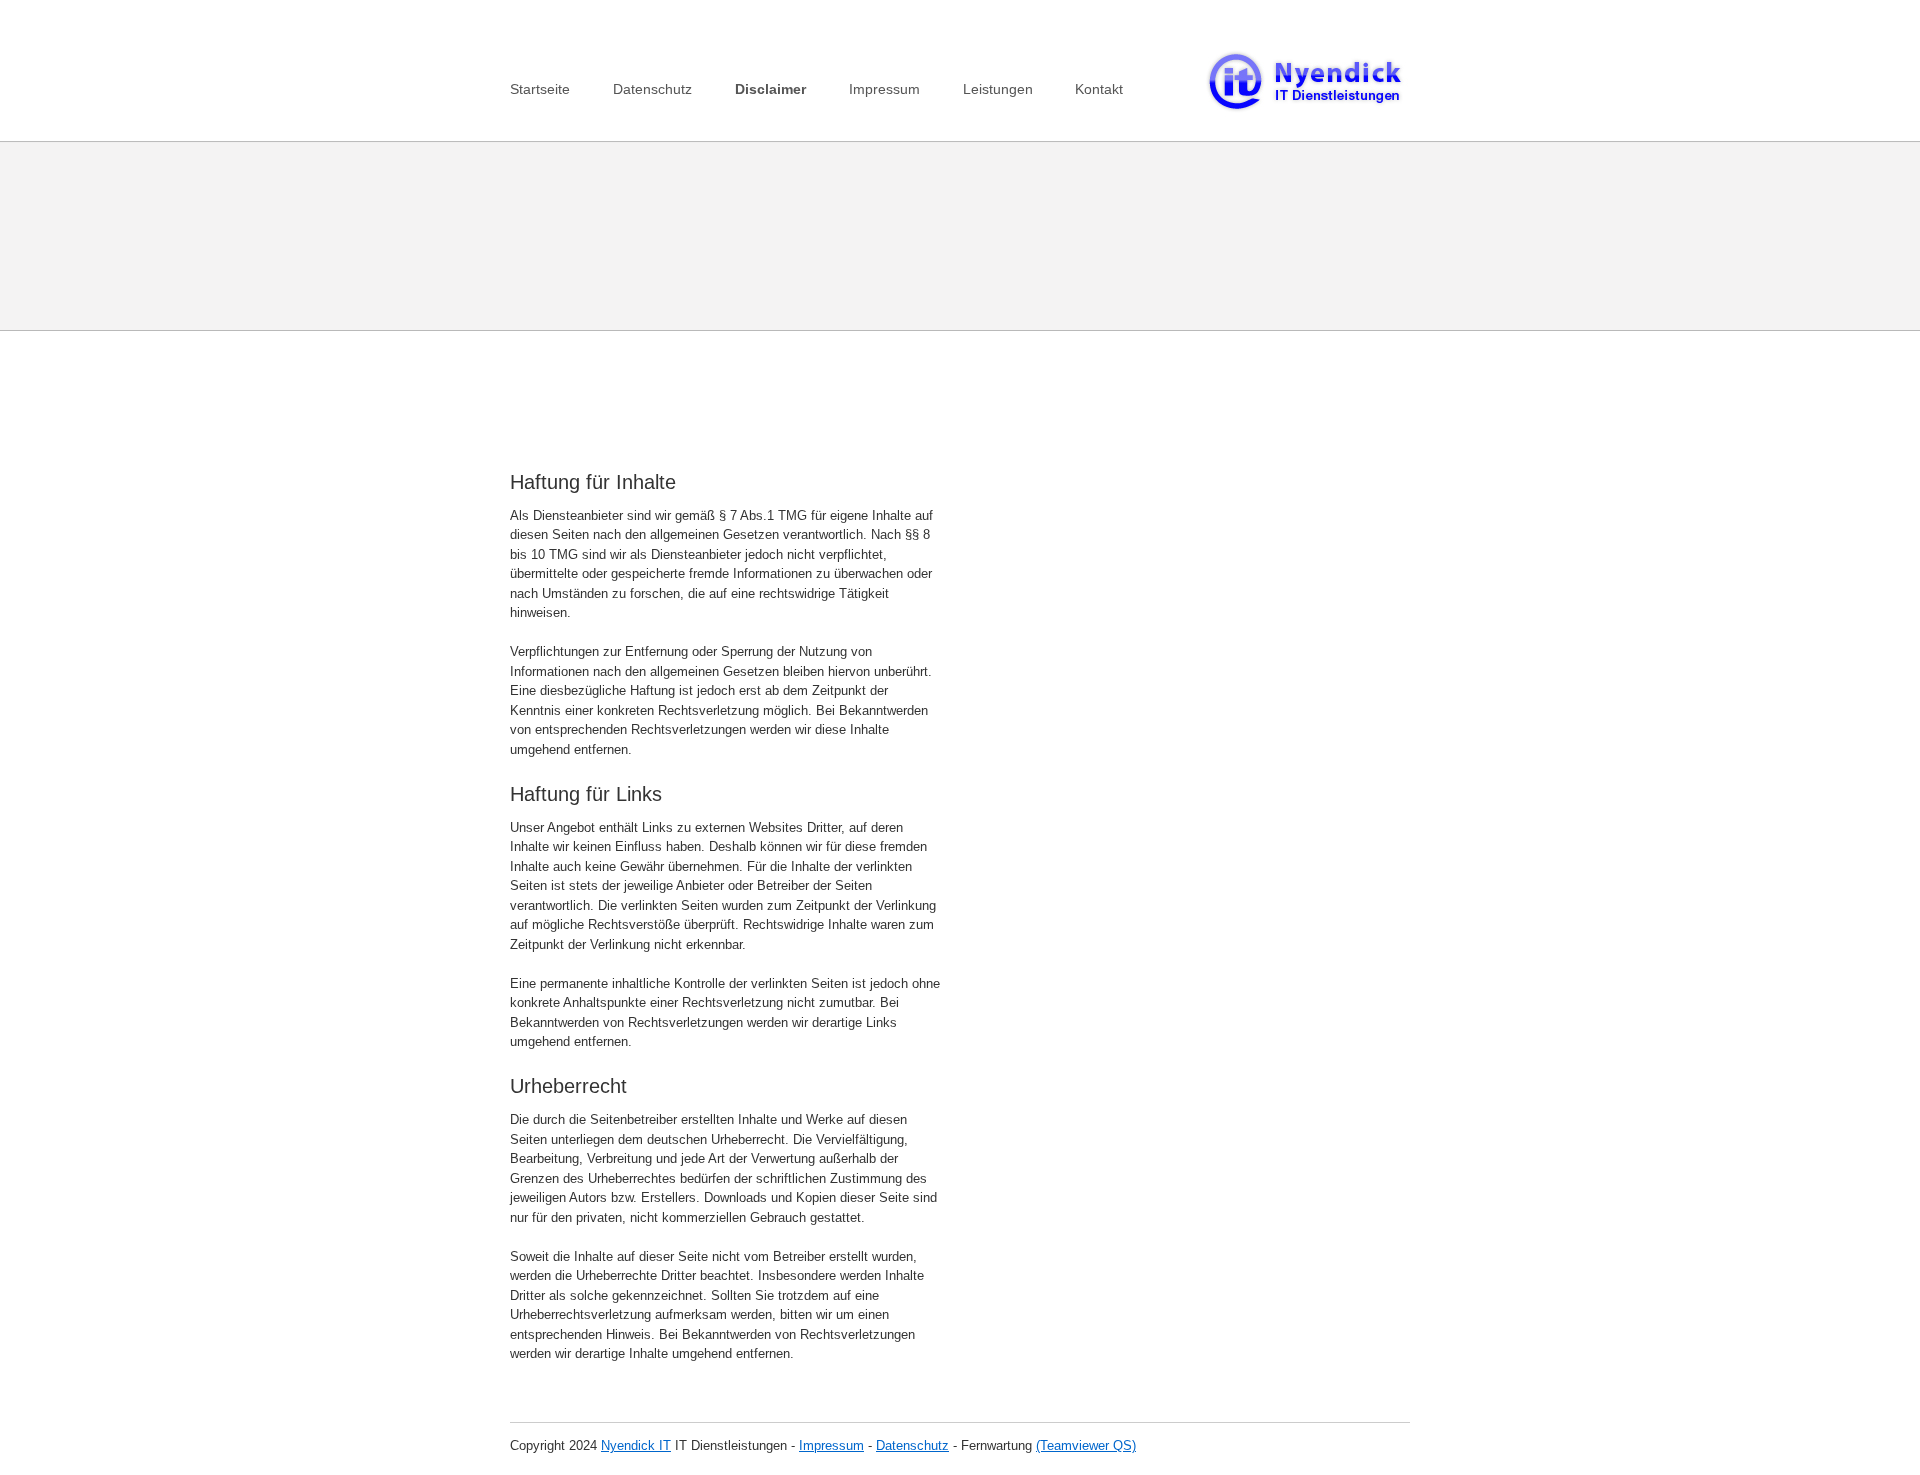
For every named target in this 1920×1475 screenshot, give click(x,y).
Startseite (540, 89)
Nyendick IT (636, 1445)
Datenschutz (652, 89)
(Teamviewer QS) (1086, 1445)
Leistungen (998, 89)
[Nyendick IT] (1305, 108)
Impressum (884, 89)
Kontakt (1099, 89)
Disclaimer (770, 89)
